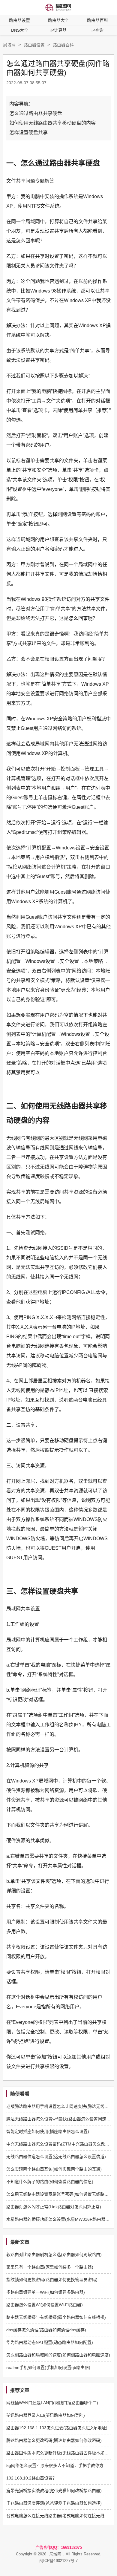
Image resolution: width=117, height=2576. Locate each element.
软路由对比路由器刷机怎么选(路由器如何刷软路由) (54, 2255)
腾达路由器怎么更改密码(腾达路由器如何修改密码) (54, 2440)
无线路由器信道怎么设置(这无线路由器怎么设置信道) (56, 2157)
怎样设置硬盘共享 (28, 133)
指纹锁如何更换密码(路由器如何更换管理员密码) (52, 2280)
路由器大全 (58, 20)
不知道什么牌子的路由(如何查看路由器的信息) (50, 2182)
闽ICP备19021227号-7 (58, 2561)
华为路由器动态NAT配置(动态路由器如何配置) (50, 2342)
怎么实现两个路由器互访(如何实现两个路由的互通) (54, 2169)
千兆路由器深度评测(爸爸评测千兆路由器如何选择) (54, 2503)
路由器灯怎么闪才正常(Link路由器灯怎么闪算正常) (54, 2207)
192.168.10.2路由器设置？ (31, 2478)
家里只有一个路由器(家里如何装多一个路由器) (50, 2267)
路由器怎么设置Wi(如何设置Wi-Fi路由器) (45, 2305)
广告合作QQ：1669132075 (59, 2547)
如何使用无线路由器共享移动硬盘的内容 (52, 123)
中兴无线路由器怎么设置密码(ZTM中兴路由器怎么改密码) (61, 2144)
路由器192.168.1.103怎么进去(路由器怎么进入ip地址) (57, 2428)
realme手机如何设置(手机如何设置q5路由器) (48, 2367)
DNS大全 (20, 30)
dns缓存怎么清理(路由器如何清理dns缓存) (46, 2330)
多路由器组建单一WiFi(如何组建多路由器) (46, 2292)
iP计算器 (58, 30)
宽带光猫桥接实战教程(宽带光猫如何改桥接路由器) (54, 2491)
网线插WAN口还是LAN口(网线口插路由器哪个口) (52, 2403)
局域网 (9, 45)
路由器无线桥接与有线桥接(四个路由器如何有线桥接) (56, 2317)
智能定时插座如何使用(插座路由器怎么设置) (48, 2131)
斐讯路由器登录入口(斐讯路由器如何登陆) (46, 2415)
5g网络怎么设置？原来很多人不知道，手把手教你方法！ (59, 2465)
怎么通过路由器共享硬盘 (36, 113)
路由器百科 (63, 45)
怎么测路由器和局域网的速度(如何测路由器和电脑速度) (58, 2355)
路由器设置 (19, 20)
